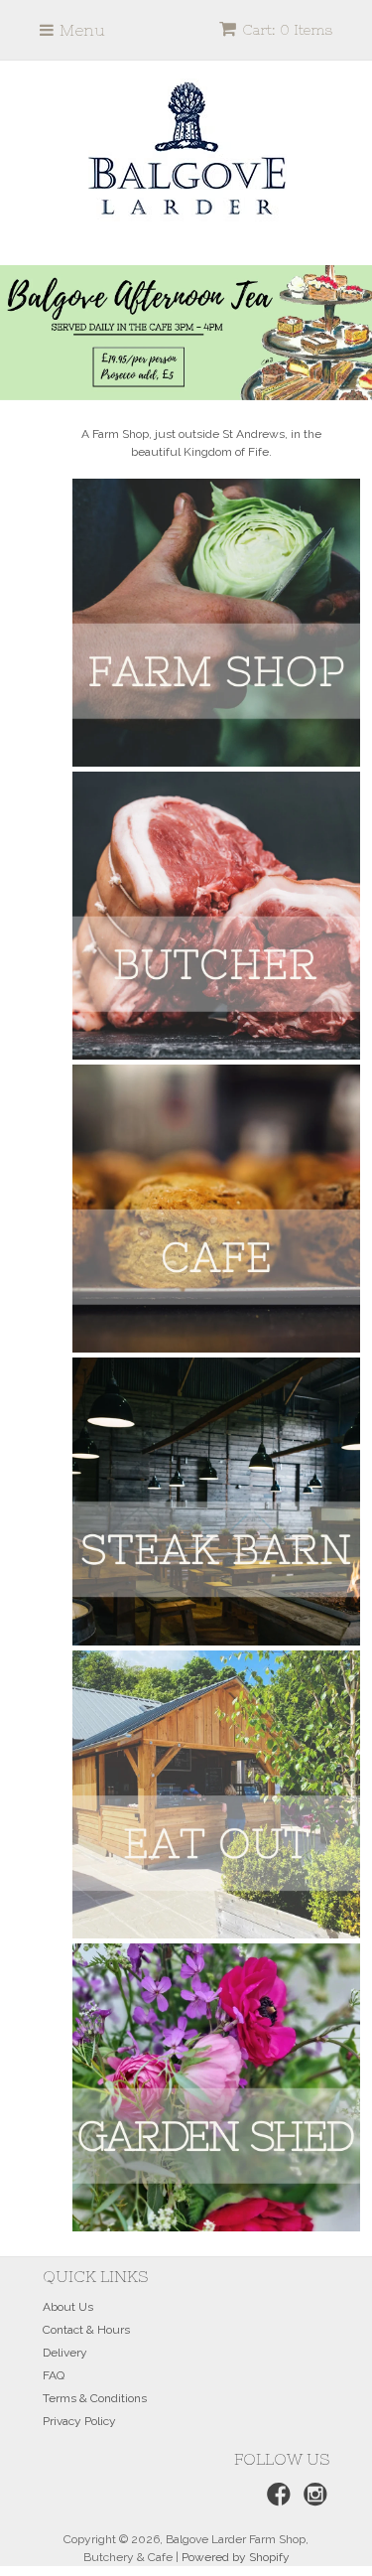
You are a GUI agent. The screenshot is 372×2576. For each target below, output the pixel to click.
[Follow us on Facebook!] (276, 2501)
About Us (68, 2307)
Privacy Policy (79, 2421)
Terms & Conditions (95, 2398)
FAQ (54, 2375)
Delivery (65, 2353)
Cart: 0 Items (287, 30)
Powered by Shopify (236, 2557)
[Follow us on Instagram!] (312, 2501)
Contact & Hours (86, 2330)
